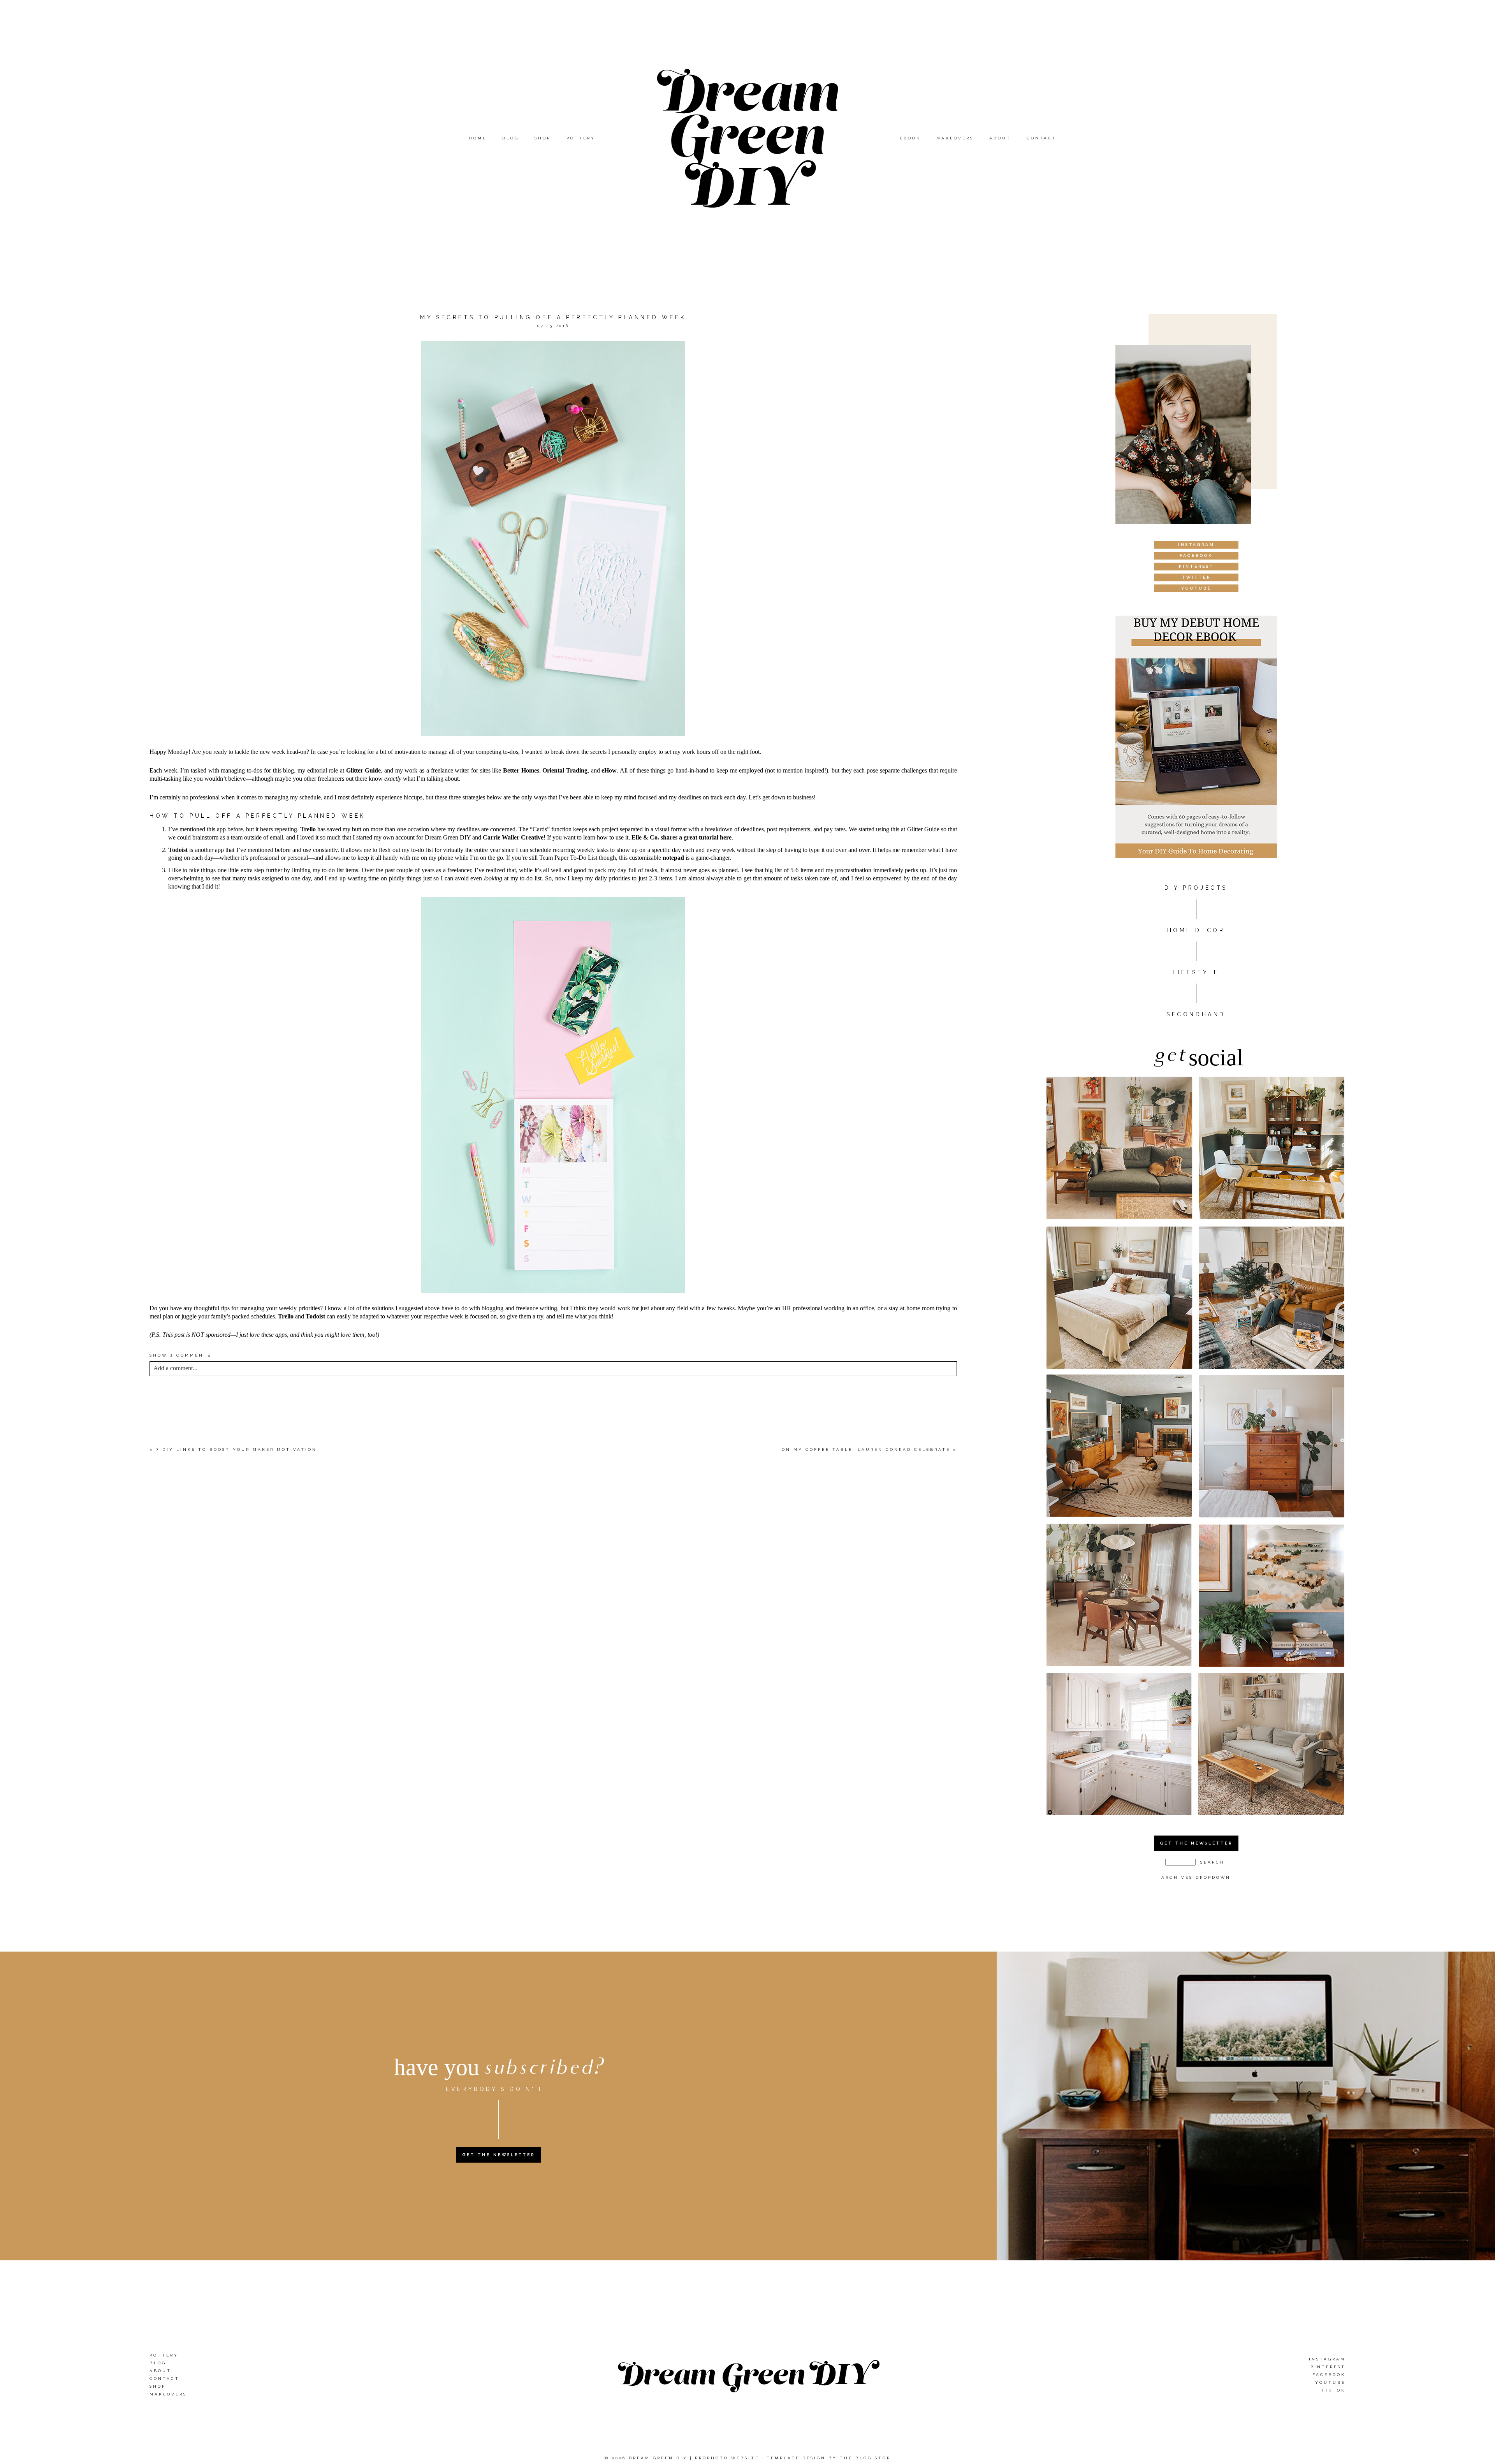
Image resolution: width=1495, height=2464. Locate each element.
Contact (1042, 138)
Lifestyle (1196, 972)
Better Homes (521, 770)
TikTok (1333, 2390)
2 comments (180, 1355)
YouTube (1330, 2382)
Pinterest (1328, 2367)
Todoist (178, 850)
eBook (910, 138)
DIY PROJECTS (1196, 888)
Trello (308, 829)
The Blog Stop (865, 2458)
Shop (543, 138)
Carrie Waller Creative (513, 837)
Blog (511, 138)
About (1000, 138)
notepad (673, 858)
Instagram (1327, 2359)
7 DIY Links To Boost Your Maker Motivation (237, 1449)
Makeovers (955, 138)
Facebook (1329, 2375)
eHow (609, 770)
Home (478, 138)
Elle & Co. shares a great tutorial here (682, 837)
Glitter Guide (364, 770)
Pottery (581, 138)
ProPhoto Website (727, 2458)
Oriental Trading (565, 770)
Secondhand (1196, 1014)
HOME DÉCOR (1196, 930)
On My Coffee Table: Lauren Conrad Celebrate (866, 1449)
